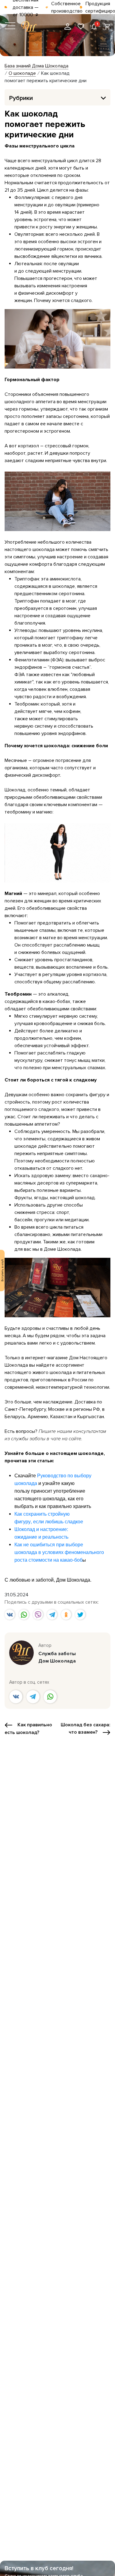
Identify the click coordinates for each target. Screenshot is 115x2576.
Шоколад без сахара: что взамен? (86, 1728)
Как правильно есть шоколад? (28, 1729)
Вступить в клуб (2, 1270)
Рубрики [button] (21, 98)
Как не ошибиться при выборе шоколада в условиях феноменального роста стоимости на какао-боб (59, 1552)
